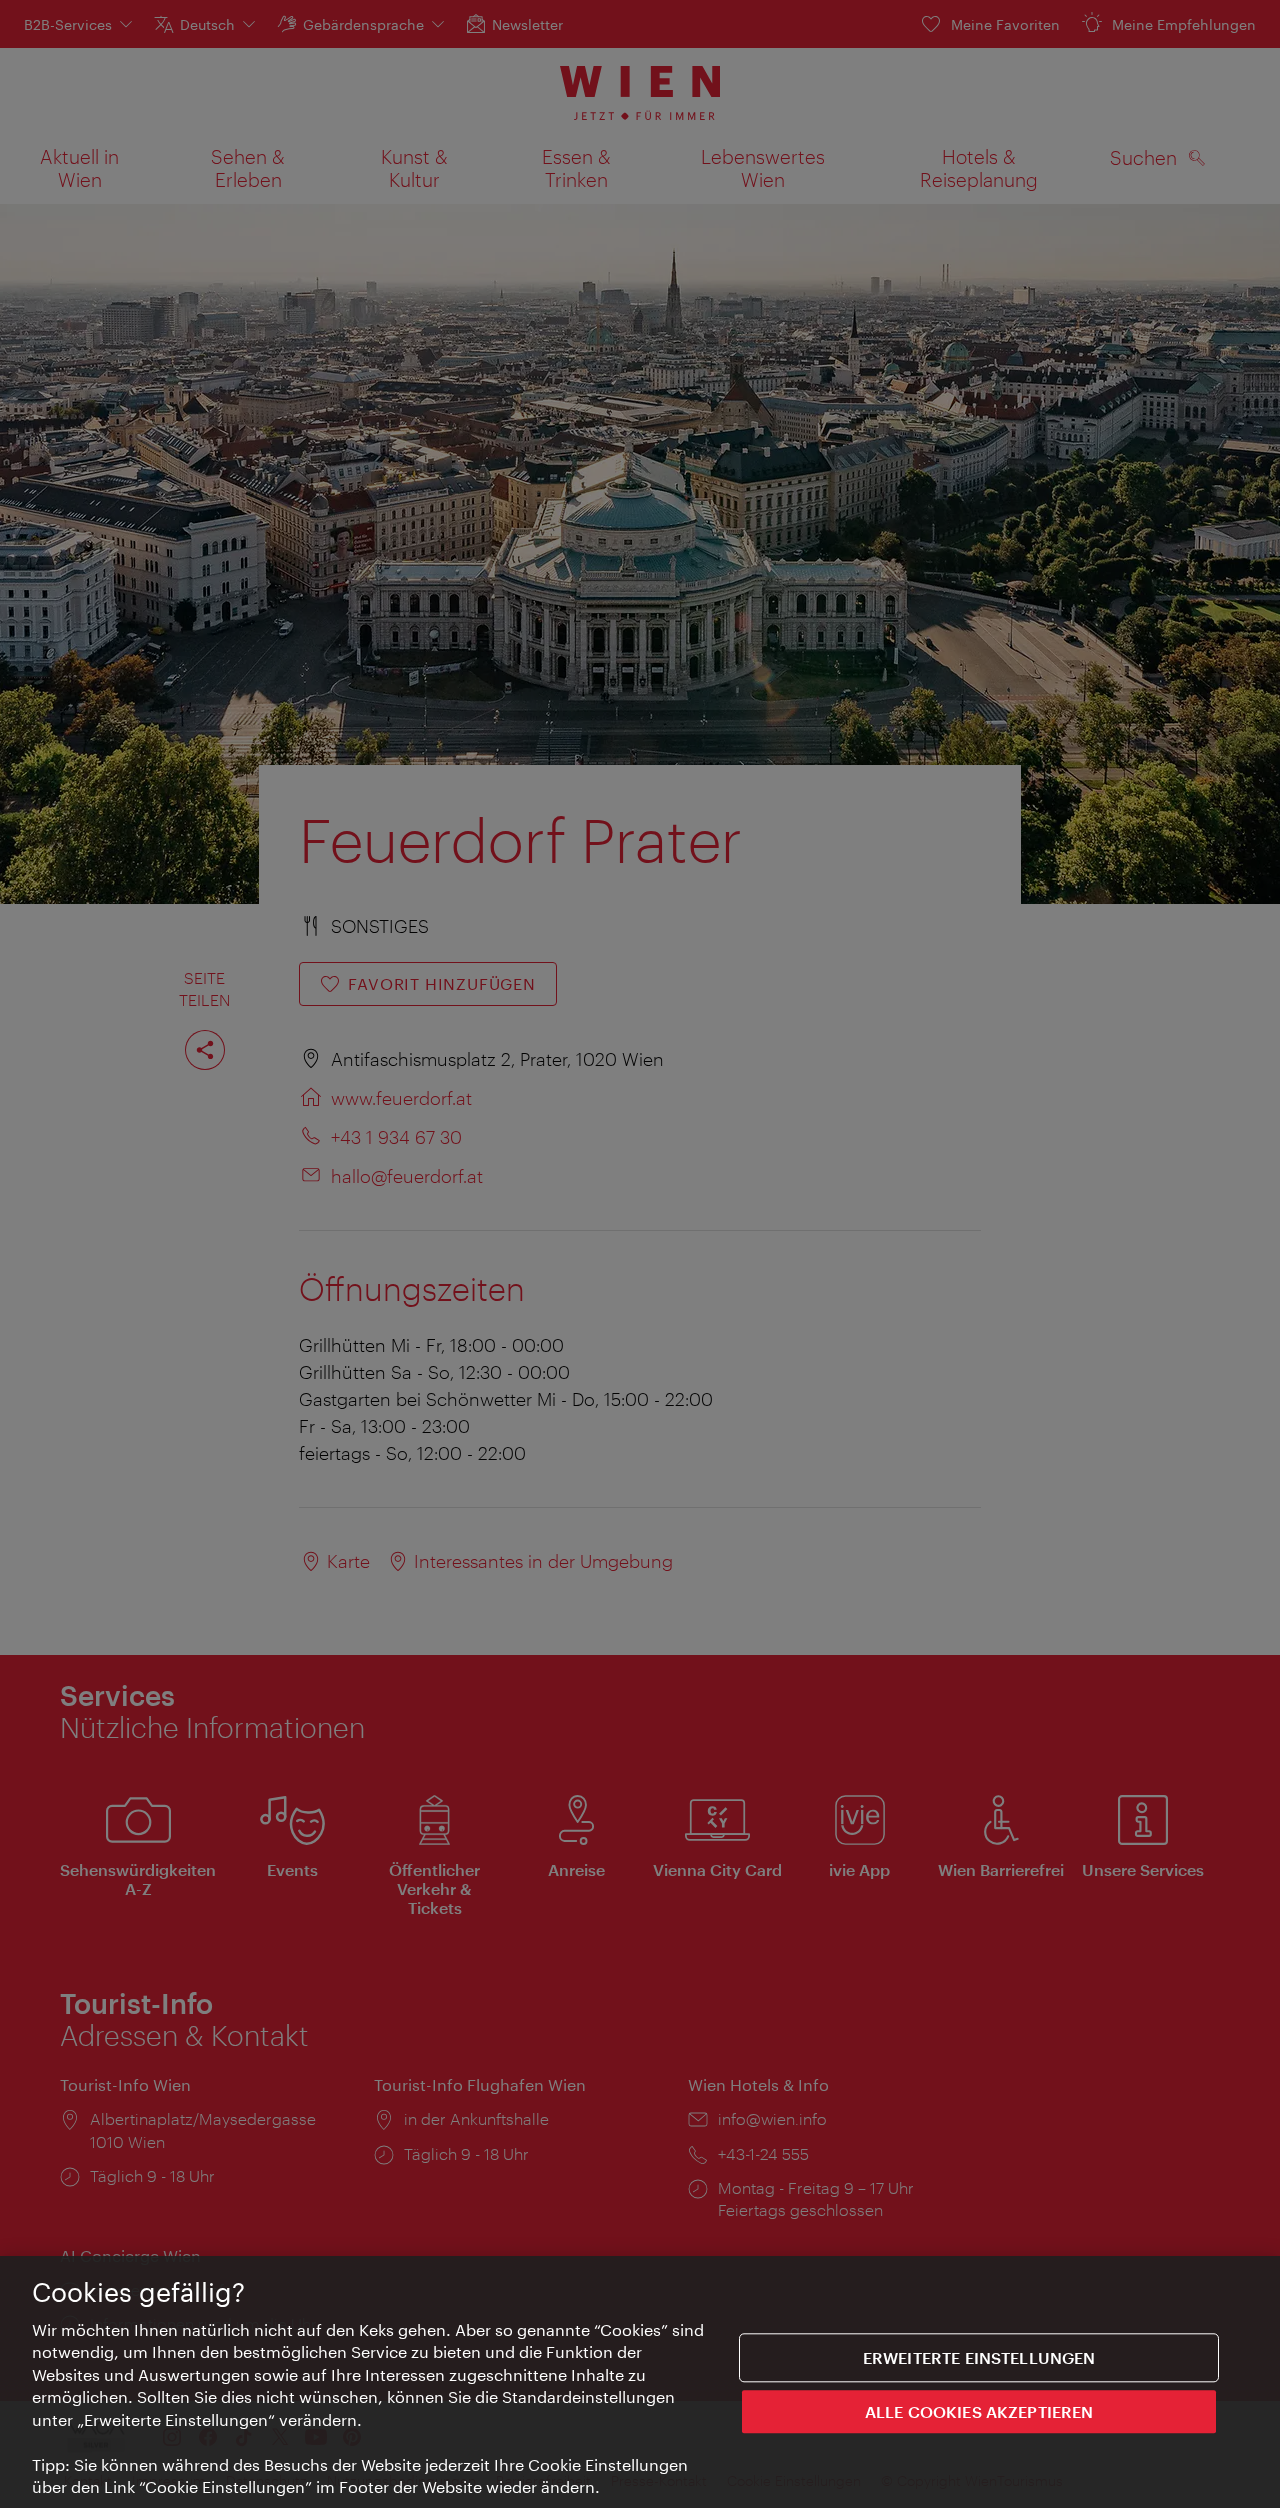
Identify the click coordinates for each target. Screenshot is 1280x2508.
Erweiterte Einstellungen (979, 2357)
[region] (640, 2382)
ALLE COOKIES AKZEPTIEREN (979, 2410)
